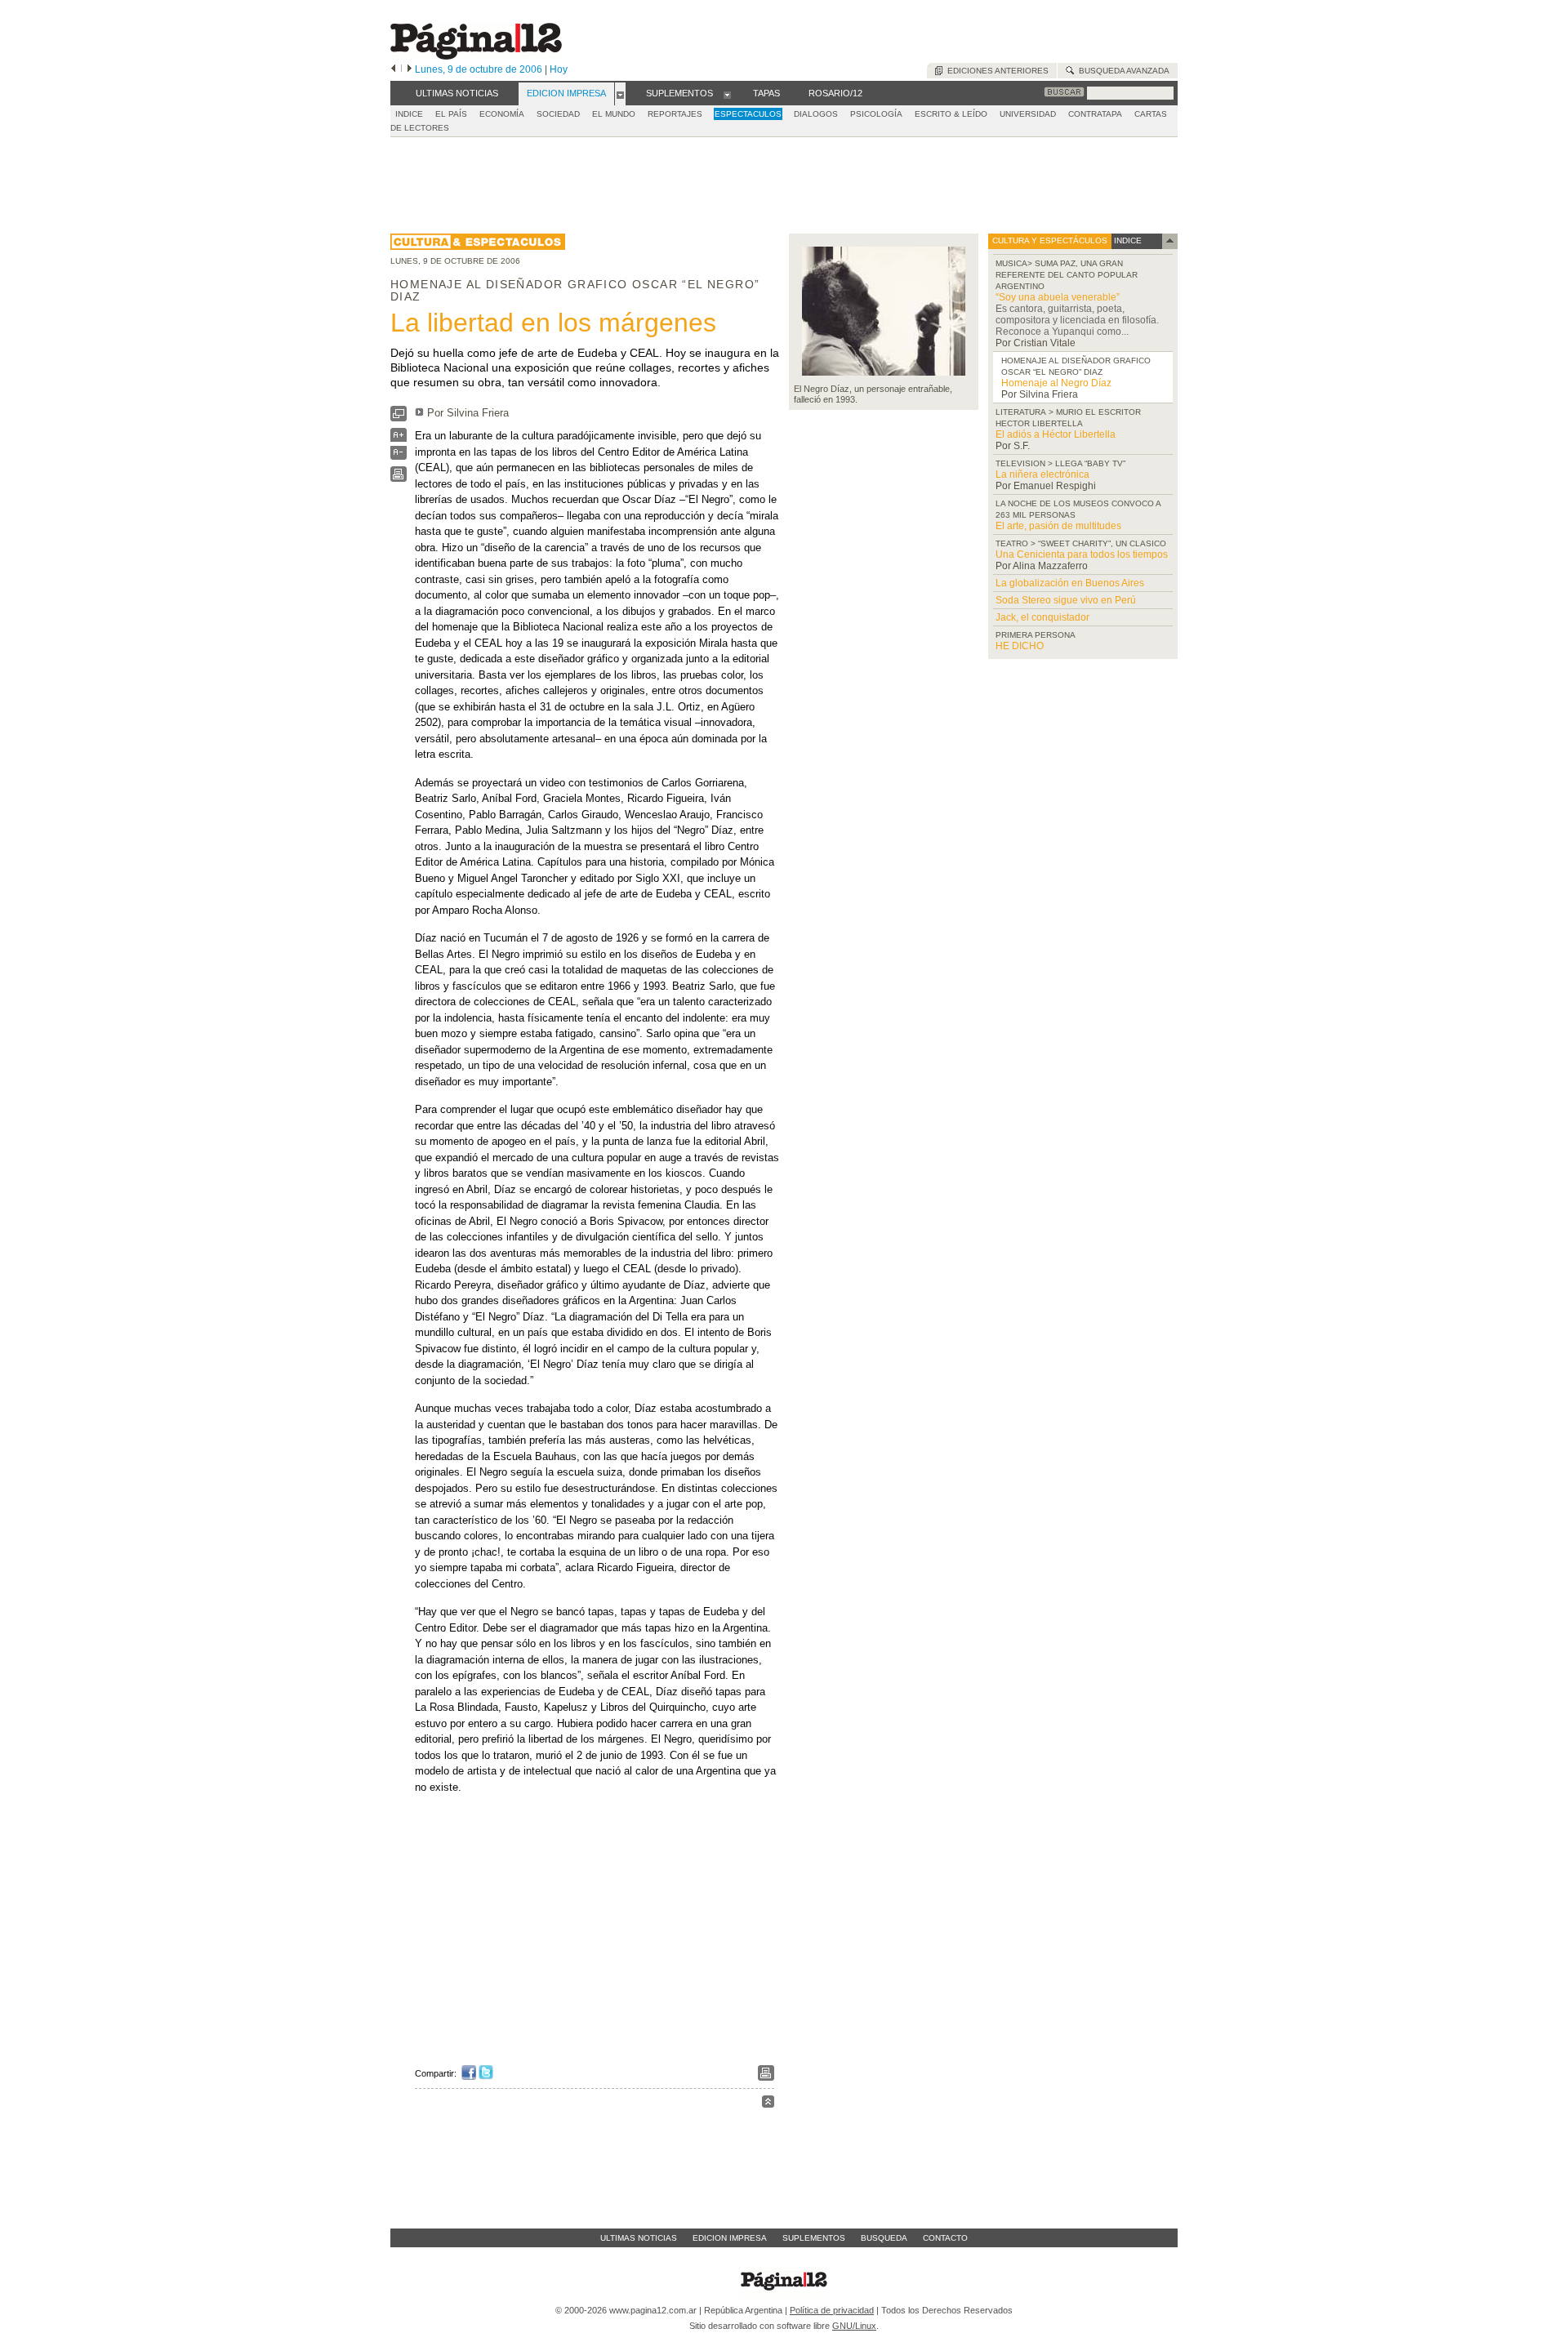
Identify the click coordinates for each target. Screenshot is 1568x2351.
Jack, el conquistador (1042, 617)
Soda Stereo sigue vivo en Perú (1066, 600)
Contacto (945, 2238)
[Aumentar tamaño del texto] (399, 439)
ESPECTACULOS (748, 114)
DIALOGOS (816, 114)
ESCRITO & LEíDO (951, 114)
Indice (409, 114)
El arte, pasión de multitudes (1058, 526)
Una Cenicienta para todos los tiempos (1082, 554)
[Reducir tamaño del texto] (399, 456)
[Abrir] (620, 94)
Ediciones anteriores (996, 71)
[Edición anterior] (393, 69)
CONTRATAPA (1095, 114)
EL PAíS (451, 114)
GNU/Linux (854, 2326)
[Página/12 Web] (476, 56)
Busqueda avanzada (1122, 71)
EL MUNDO (614, 114)
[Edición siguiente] (410, 69)
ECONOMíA (502, 114)
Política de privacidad (832, 2310)
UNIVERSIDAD (1028, 114)
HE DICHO (1020, 646)
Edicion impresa (730, 2238)
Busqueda (884, 2238)
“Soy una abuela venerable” (1058, 297)
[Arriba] (768, 2104)
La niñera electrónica (1042, 474)
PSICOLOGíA (876, 114)
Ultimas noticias (639, 2238)
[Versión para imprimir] (399, 478)
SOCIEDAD (558, 114)
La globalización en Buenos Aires (1070, 583)
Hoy (559, 69)
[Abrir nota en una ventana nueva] (399, 418)
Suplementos (814, 2238)
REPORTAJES (675, 114)
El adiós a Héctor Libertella (1056, 434)
